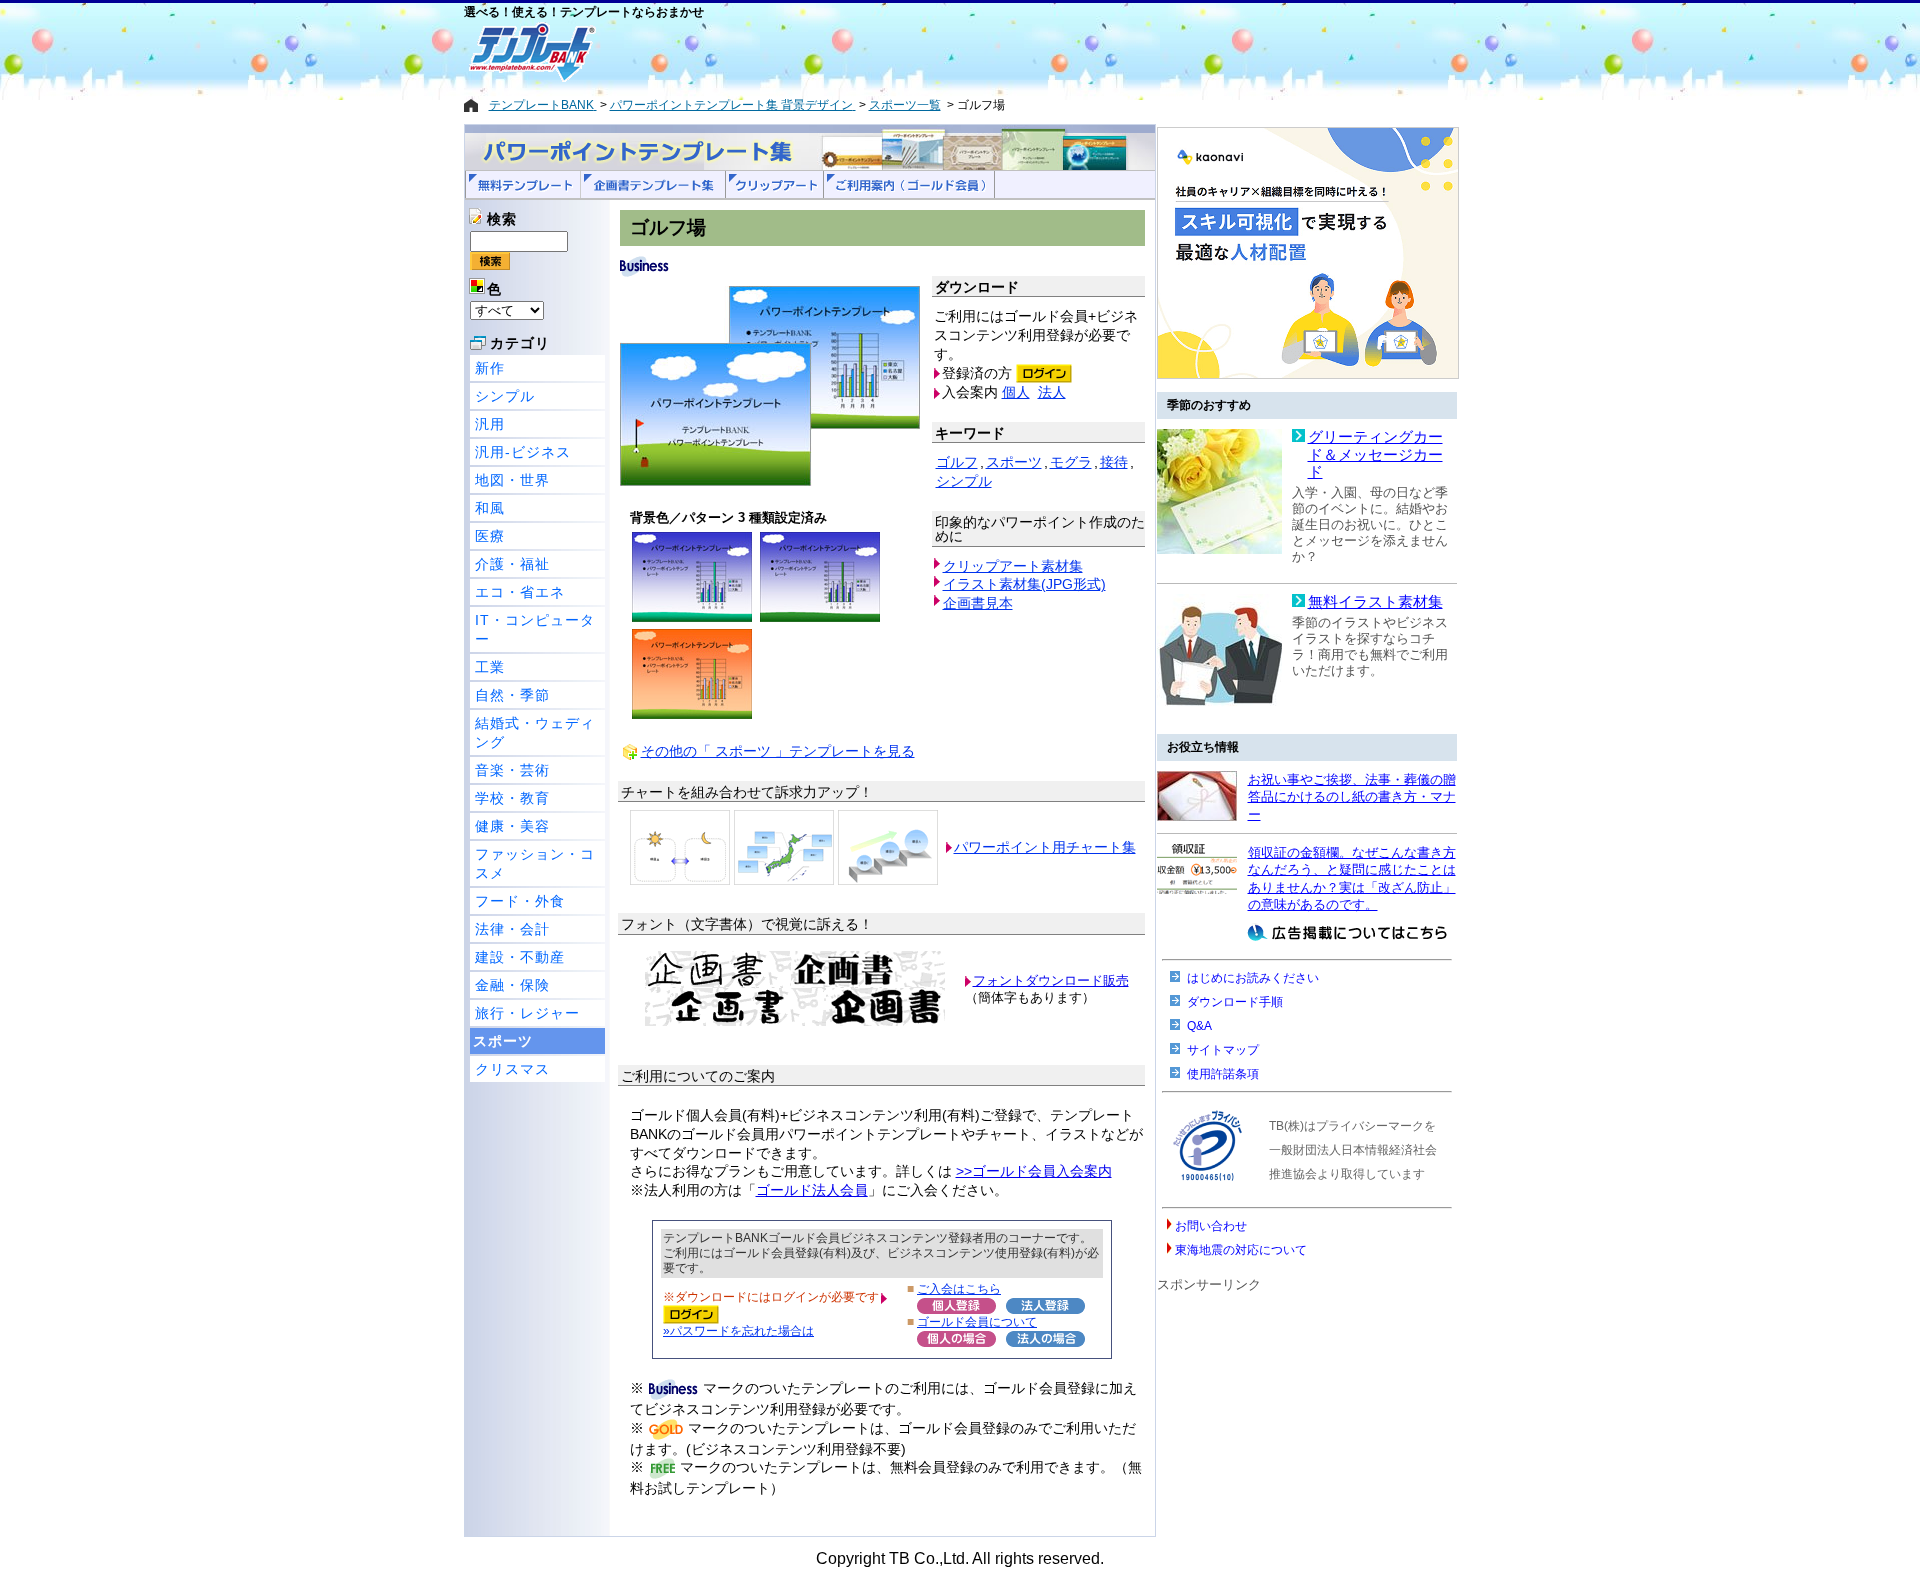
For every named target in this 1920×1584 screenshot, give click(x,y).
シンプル (505, 396)
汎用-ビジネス (523, 452)
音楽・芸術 (512, 770)
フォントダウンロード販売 (1051, 980)
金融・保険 (512, 985)
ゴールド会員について (977, 1321)
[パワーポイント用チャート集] (680, 847)
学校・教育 (512, 798)
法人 (1052, 392)
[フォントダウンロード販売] (795, 1021)
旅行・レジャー (527, 1013)
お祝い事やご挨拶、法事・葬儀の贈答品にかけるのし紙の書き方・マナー (1352, 797)
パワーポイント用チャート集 (1045, 847)
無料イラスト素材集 (1375, 602)
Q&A (1199, 1026)
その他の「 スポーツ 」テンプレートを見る (778, 751)
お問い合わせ (1211, 1226)
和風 (490, 508)
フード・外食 (520, 901)
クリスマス (512, 1069)
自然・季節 (512, 695)
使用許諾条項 (1223, 1074)
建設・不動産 (520, 957)
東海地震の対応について (1241, 1250)
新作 (490, 368)
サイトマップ (1223, 1050)
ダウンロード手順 (1235, 1002)
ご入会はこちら (959, 1288)
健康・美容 (512, 826)
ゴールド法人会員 (812, 1190)
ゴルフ (957, 462)
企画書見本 (978, 603)
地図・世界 (512, 480)
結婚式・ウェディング (535, 732)
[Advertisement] (889, 52)
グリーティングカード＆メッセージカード (1375, 454)
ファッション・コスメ (535, 863)
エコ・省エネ (520, 592)
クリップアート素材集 (1013, 566)
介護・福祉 (512, 564)
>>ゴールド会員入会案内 (1034, 1171)
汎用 (490, 424)
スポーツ (503, 1041)
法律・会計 (512, 929)
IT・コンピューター (535, 629)
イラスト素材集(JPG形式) (1024, 584)
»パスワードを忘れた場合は (738, 1330)
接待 (1114, 462)
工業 (490, 667)
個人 (1016, 392)
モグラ (1071, 462)
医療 (490, 536)
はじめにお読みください (1253, 978)
